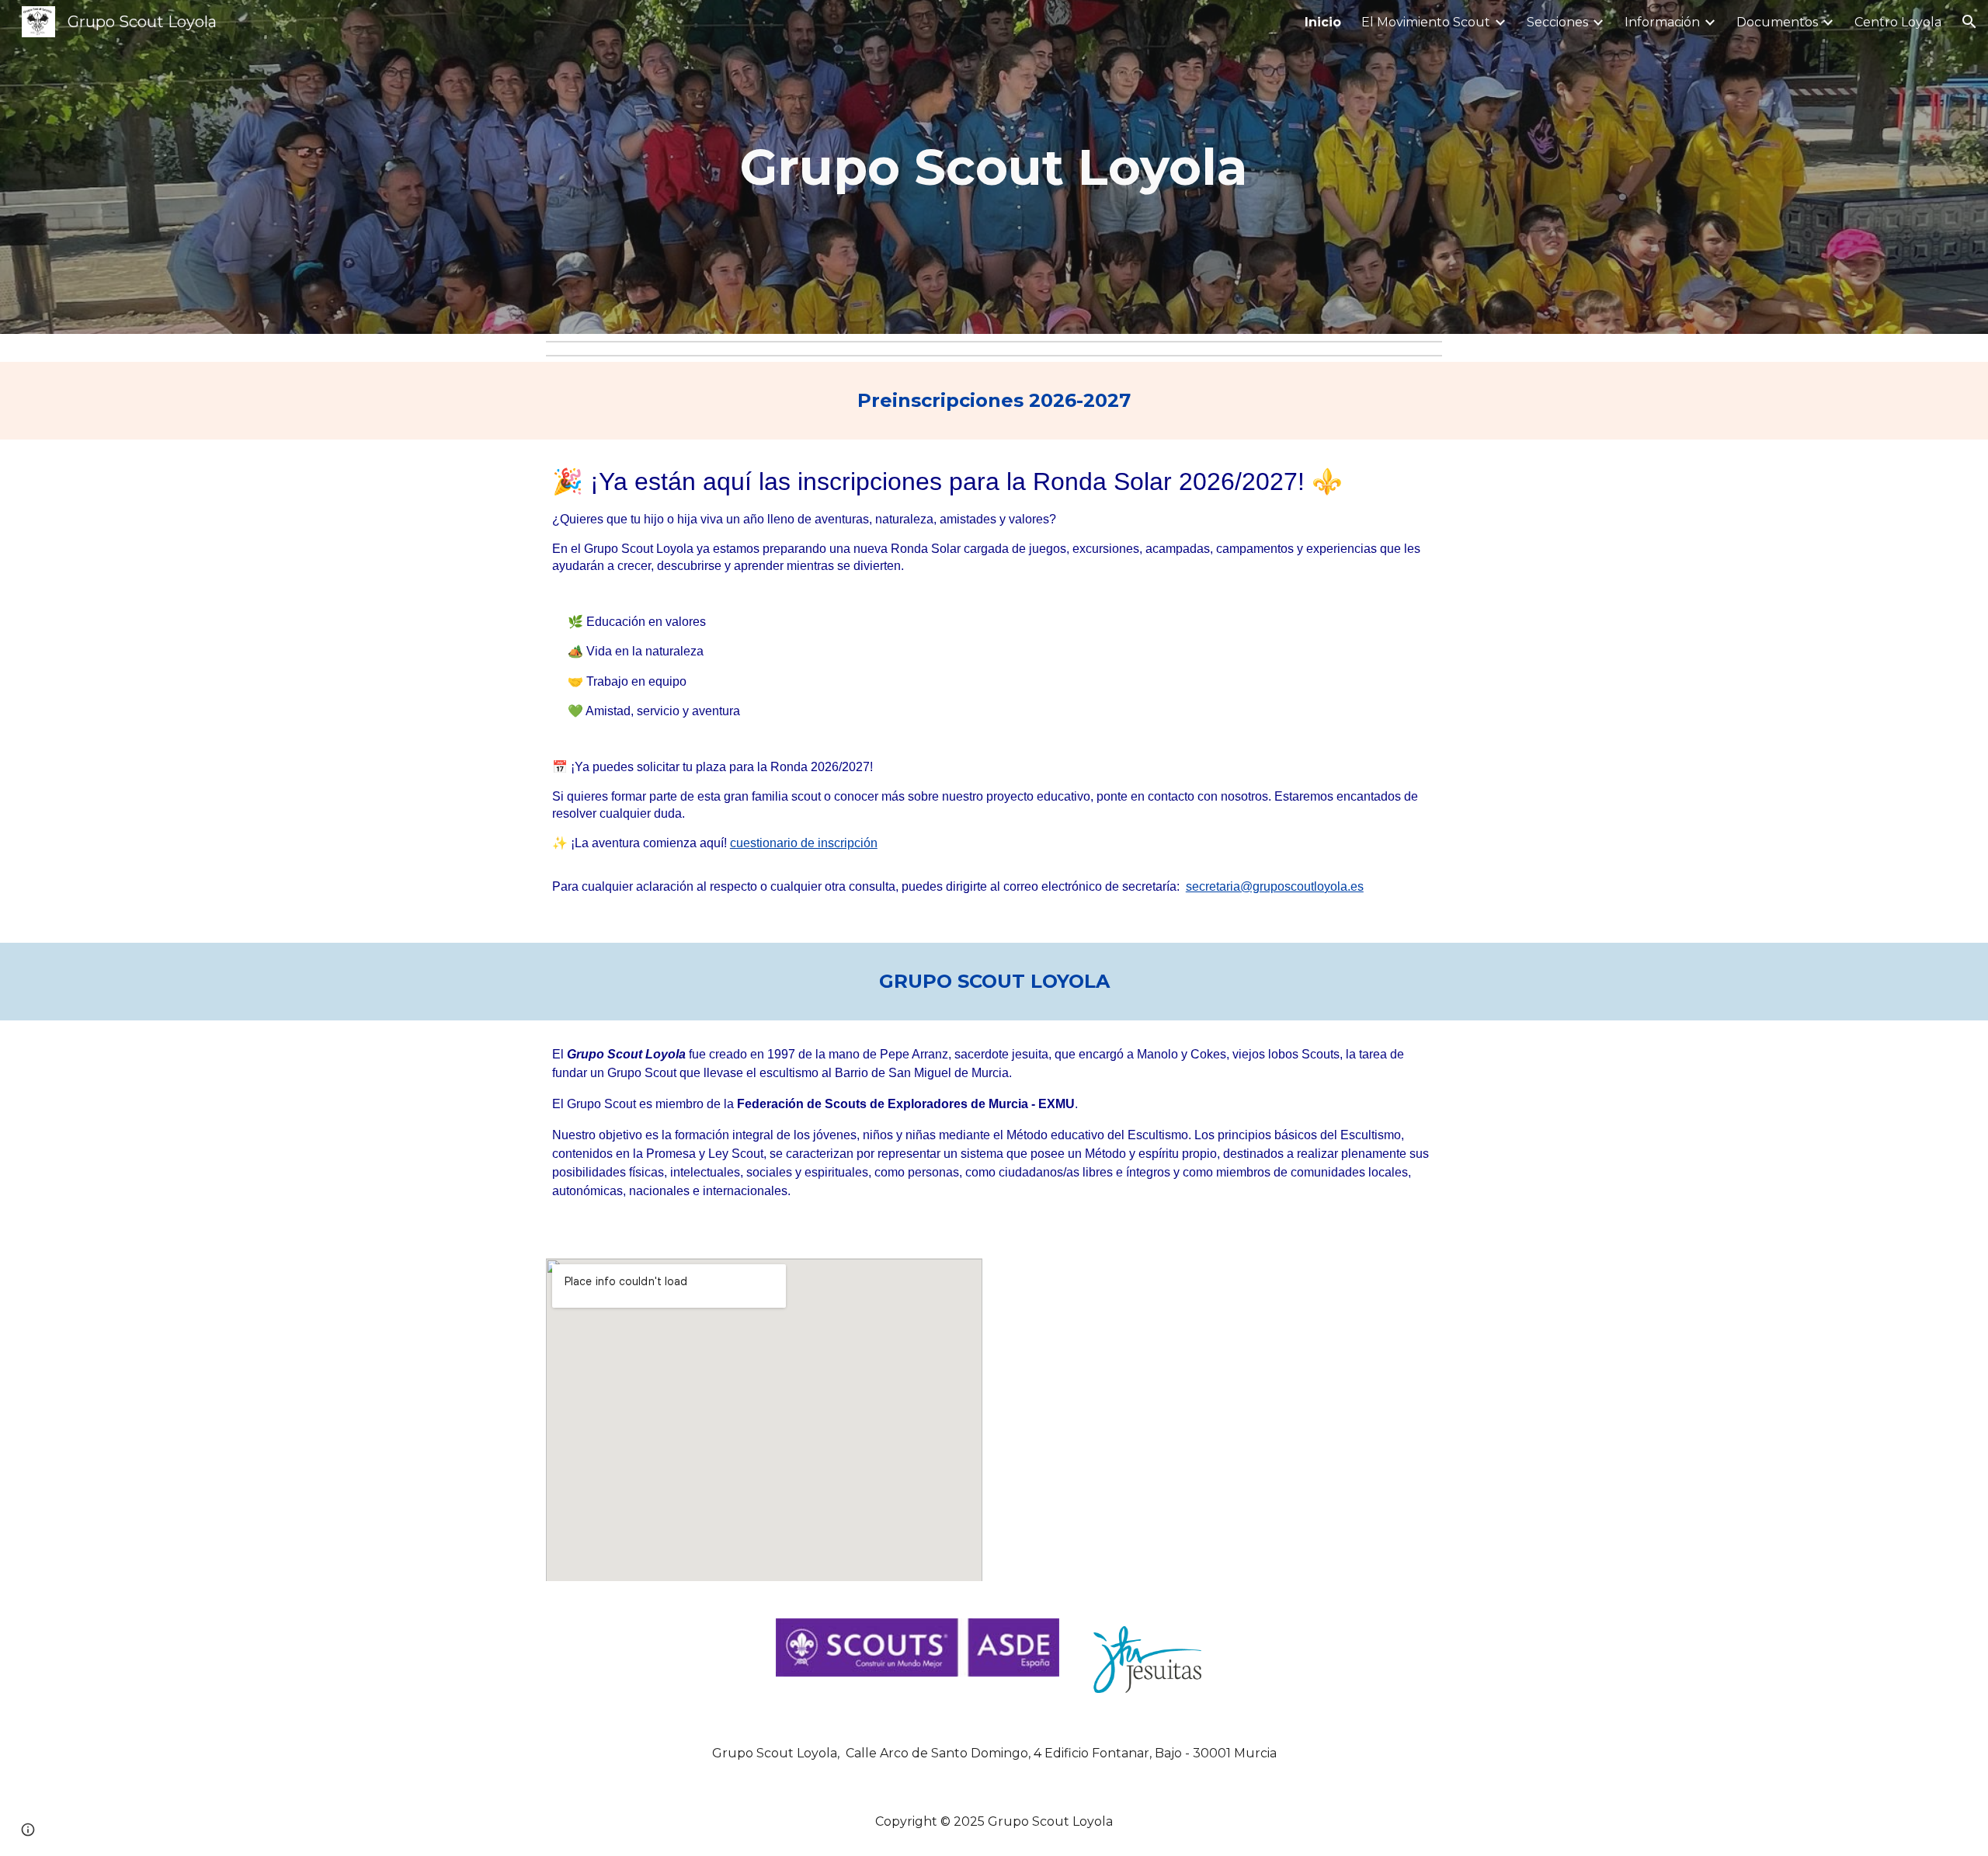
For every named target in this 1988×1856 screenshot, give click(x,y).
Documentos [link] (1777, 22)
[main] (994, 167)
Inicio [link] (1323, 22)
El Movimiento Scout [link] (1426, 22)
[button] (1969, 22)
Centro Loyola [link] (1898, 22)
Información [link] (1662, 22)
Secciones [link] (1557, 22)
